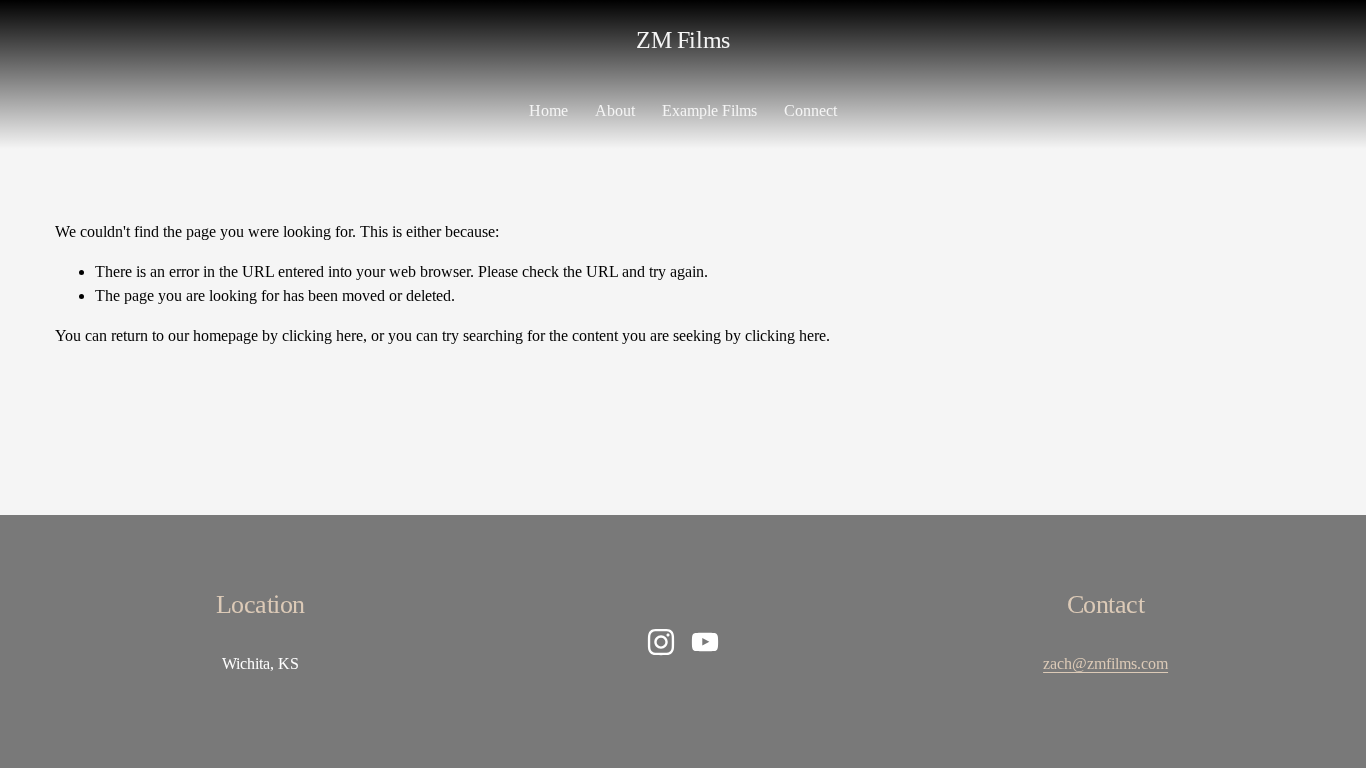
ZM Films (682, 39)
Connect (810, 110)
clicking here (322, 335)
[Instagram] (661, 642)
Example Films (709, 110)
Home (548, 110)
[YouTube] (705, 642)
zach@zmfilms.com (1105, 663)
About (615, 110)
